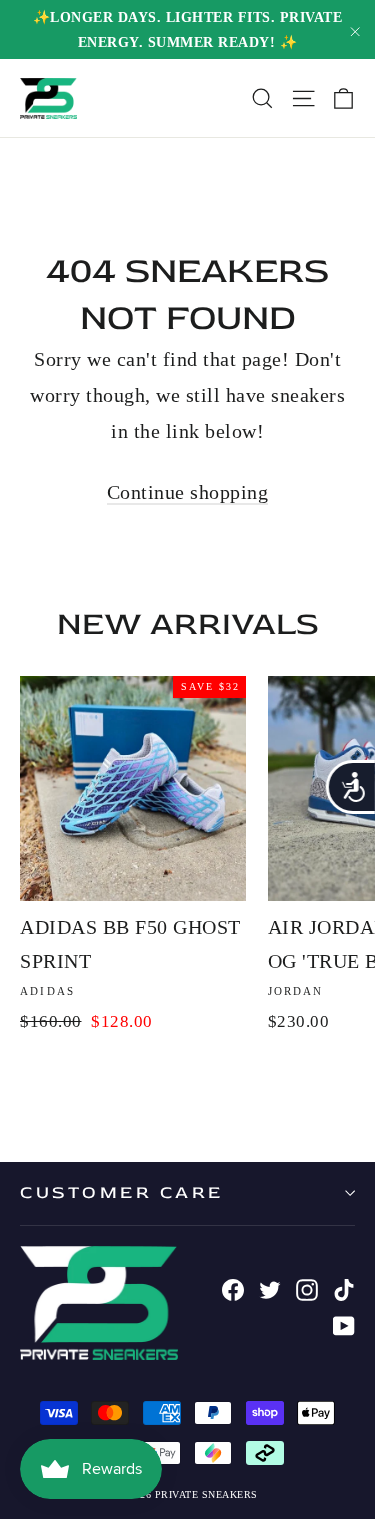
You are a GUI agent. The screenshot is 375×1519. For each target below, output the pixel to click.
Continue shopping (188, 492)
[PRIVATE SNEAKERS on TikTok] (344, 1288)
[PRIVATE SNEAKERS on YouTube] (344, 1324)
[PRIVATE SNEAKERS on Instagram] (307, 1288)
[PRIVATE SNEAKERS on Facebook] (233, 1288)
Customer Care (122, 1192)
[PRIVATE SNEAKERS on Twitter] (270, 1288)
